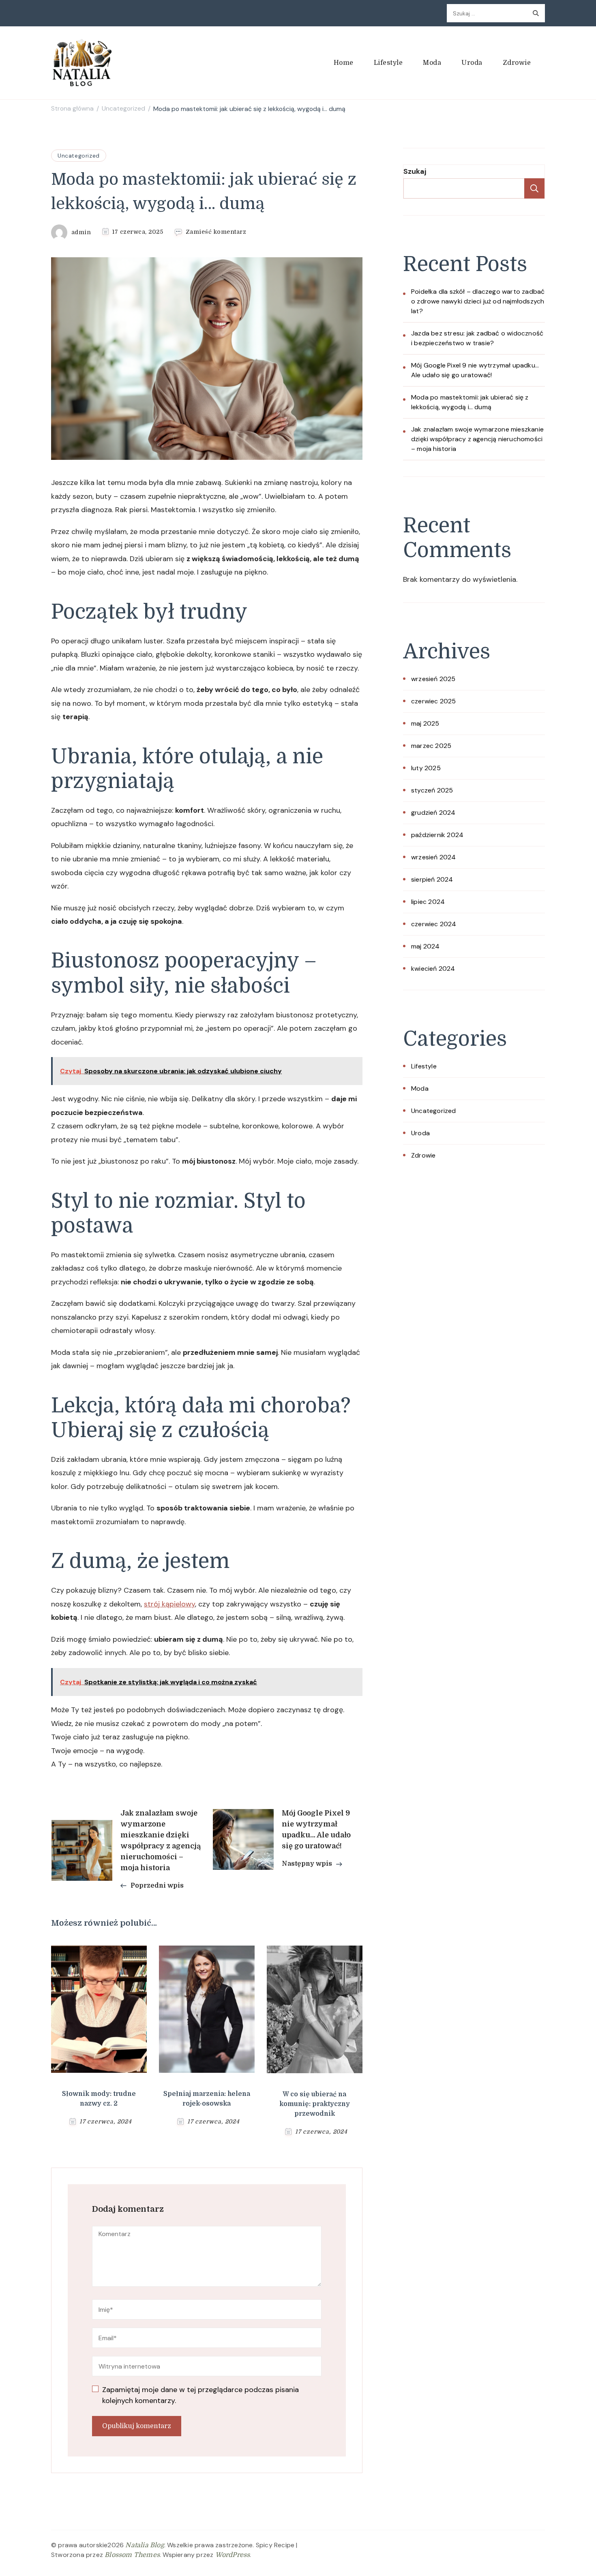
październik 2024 (437, 835)
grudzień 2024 (433, 813)
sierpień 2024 (432, 879)
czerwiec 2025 (434, 701)
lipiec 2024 (428, 902)
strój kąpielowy (169, 1604)
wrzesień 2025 (433, 679)
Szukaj (415, 171)
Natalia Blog (145, 2545)
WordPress (233, 2555)
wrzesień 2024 (434, 857)
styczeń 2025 (432, 790)
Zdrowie (517, 63)
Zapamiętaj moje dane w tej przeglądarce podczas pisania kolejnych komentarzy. (200, 2395)
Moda (432, 63)
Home (344, 63)
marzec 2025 (431, 746)
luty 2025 (426, 768)
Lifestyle (388, 63)
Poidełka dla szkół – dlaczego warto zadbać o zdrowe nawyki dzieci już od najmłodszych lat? (478, 301)
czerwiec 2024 (434, 924)
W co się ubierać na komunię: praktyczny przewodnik (315, 2104)
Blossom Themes (132, 2555)
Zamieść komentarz (216, 232)
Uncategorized (79, 156)
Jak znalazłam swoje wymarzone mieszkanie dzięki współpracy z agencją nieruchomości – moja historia (477, 439)
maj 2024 (426, 946)
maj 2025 (425, 723)
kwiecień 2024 (433, 969)
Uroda (472, 63)
